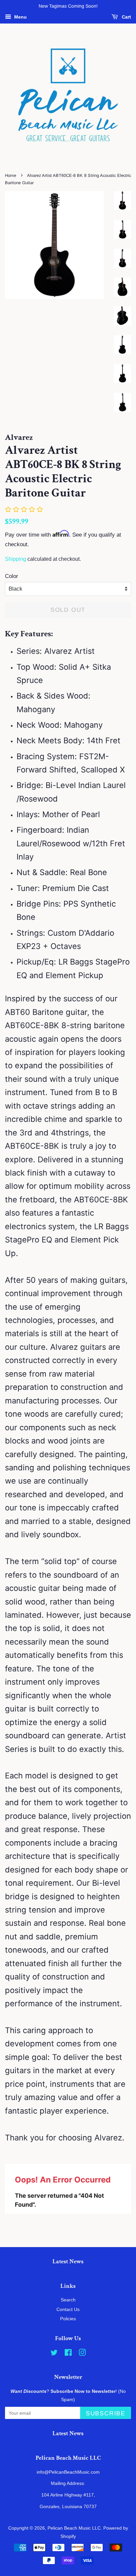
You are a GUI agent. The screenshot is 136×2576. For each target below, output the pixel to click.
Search (68, 2300)
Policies (68, 2319)
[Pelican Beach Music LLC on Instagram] (82, 2354)
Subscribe (106, 2413)
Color (12, 576)
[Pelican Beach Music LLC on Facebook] (68, 2354)
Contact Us (68, 2309)
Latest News (68, 2261)
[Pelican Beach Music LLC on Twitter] (54, 2354)
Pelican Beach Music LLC (74, 2528)
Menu (20, 17)
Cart (126, 17)
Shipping (16, 559)
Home (11, 175)
